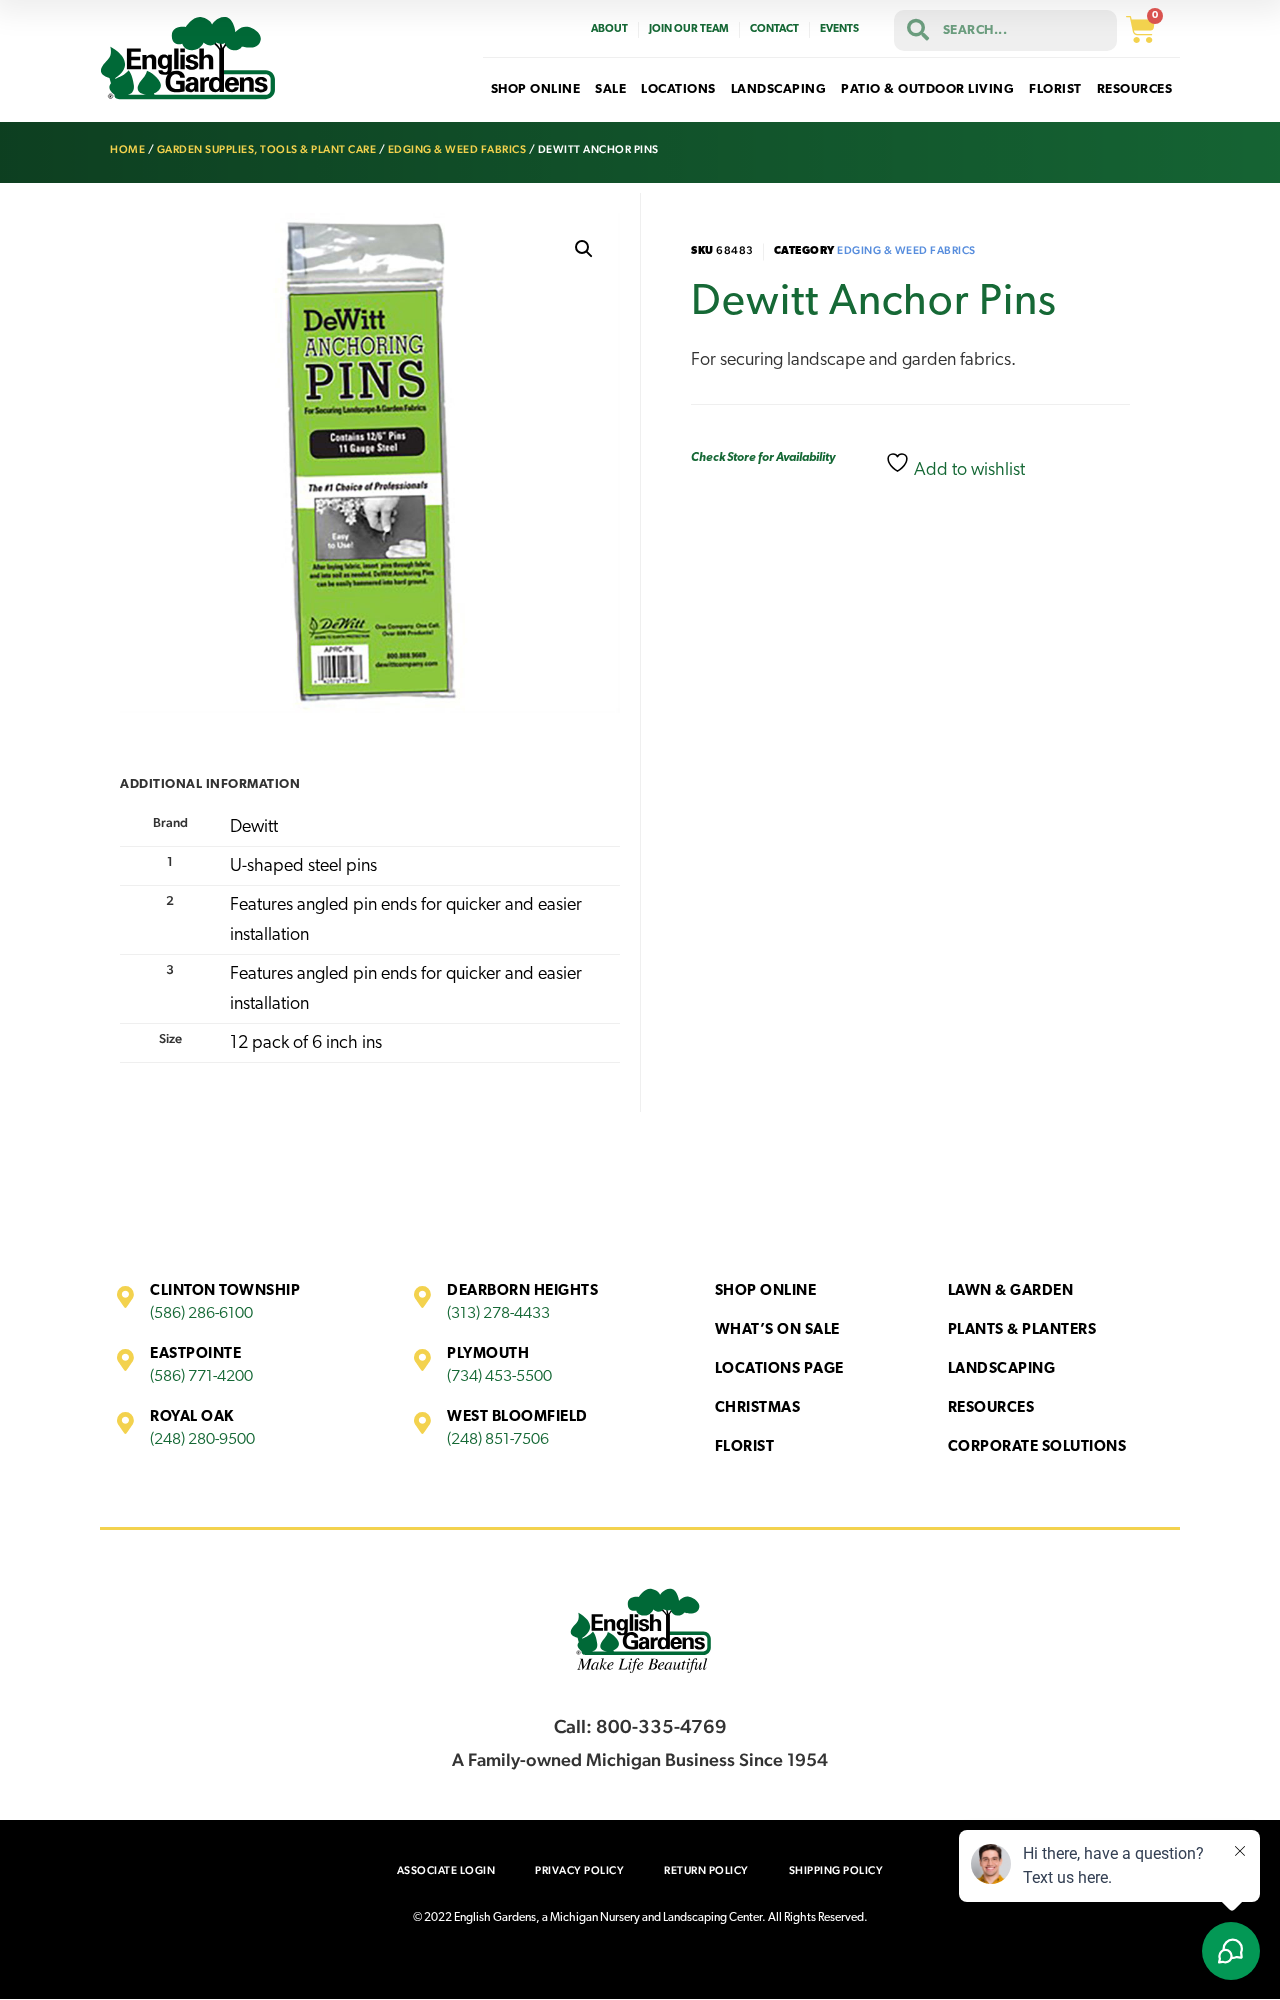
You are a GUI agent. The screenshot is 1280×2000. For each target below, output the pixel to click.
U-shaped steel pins (303, 867)
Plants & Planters (1022, 1330)
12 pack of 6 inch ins (306, 1044)
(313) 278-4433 (498, 1314)
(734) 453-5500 (499, 1377)
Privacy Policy (579, 1870)
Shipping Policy (836, 1870)
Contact (774, 29)
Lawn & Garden (1011, 1291)
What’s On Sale (777, 1330)
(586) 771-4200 (201, 1377)
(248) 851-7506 (498, 1440)
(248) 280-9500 (202, 1440)
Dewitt (254, 828)
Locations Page (779, 1369)
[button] (584, 249)
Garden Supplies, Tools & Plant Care (267, 149)
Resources (991, 1408)
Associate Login (446, 1870)
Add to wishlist (967, 471)
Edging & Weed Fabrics (457, 149)
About (609, 29)
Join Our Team (689, 29)
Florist (745, 1447)
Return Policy (706, 1870)
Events (839, 29)
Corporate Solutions (1037, 1447)
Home (127, 149)
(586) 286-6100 (201, 1314)
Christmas (758, 1408)
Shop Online (766, 1291)
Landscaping (1002, 1369)
